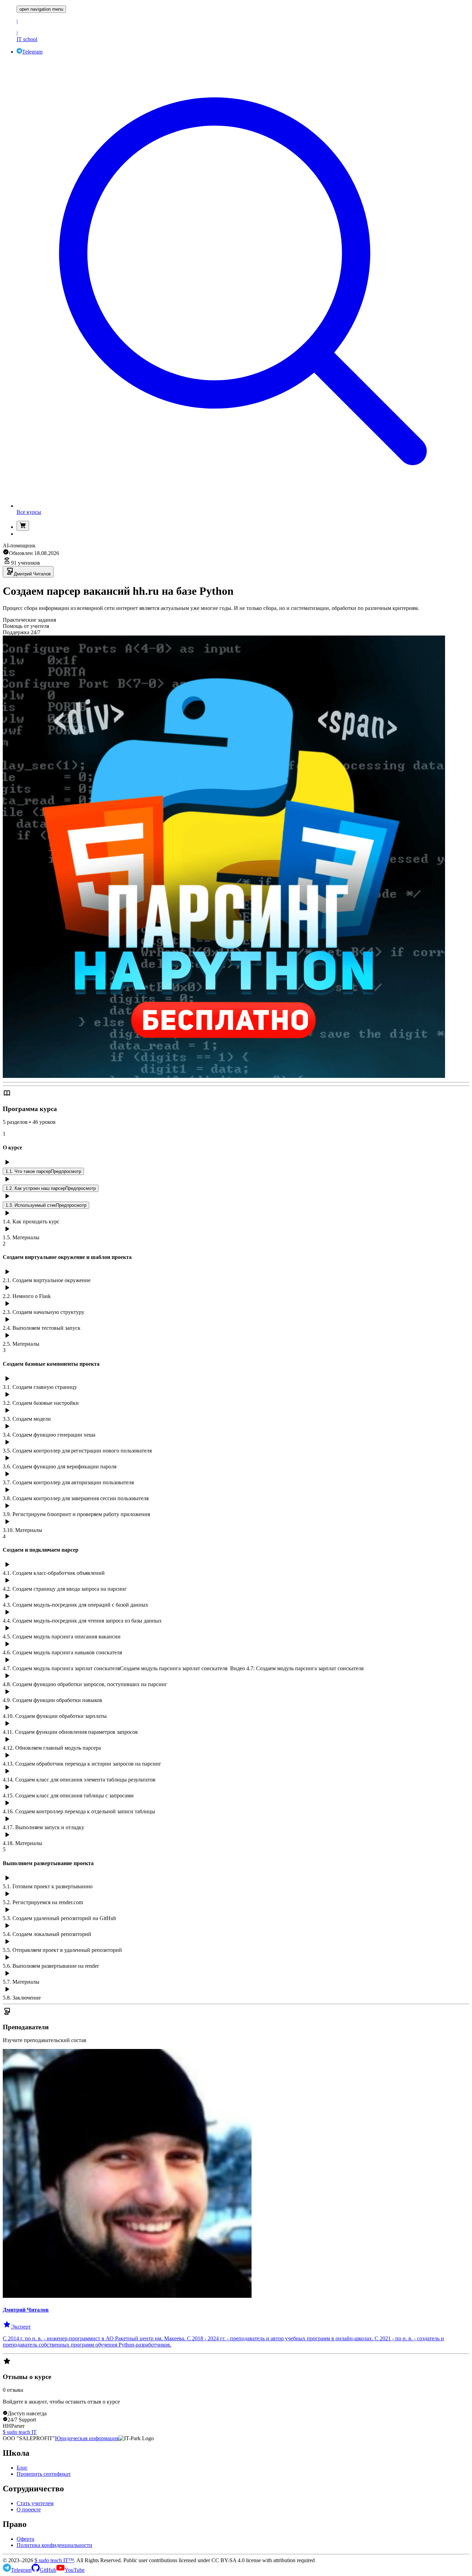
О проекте (29, 2509)
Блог (22, 2468)
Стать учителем (35, 2503)
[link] (243, 21)
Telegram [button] (32, 52)
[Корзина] (23, 526)
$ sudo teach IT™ (54, 2560)
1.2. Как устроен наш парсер (51, 1188)
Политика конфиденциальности (54, 2545)
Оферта (25, 2539)
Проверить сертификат (44, 2474)
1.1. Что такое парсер (43, 1171)
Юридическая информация (87, 2438)
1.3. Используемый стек (46, 1205)
